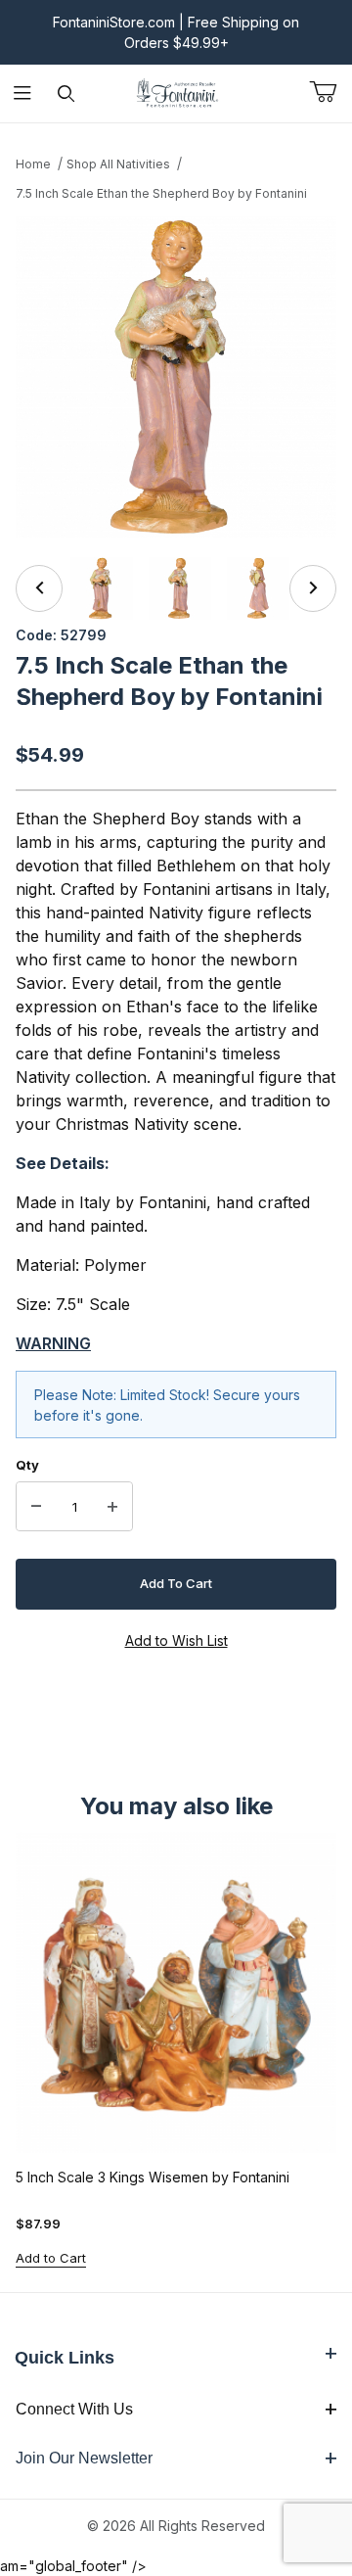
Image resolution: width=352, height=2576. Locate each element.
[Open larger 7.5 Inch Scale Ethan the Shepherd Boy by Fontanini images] (176, 377)
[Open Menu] (22, 94)
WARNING (53, 1343)
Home (33, 164)
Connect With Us (74, 2409)
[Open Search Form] (66, 94)
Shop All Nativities (118, 164)
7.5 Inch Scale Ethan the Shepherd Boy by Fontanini (161, 193)
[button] (102, 588)
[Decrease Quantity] (36, 1507)
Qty (27, 1465)
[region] (176, 588)
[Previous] (39, 588)
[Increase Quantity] (112, 1507)
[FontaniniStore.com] (176, 92)
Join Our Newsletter (84, 2458)
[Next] (313, 588)
